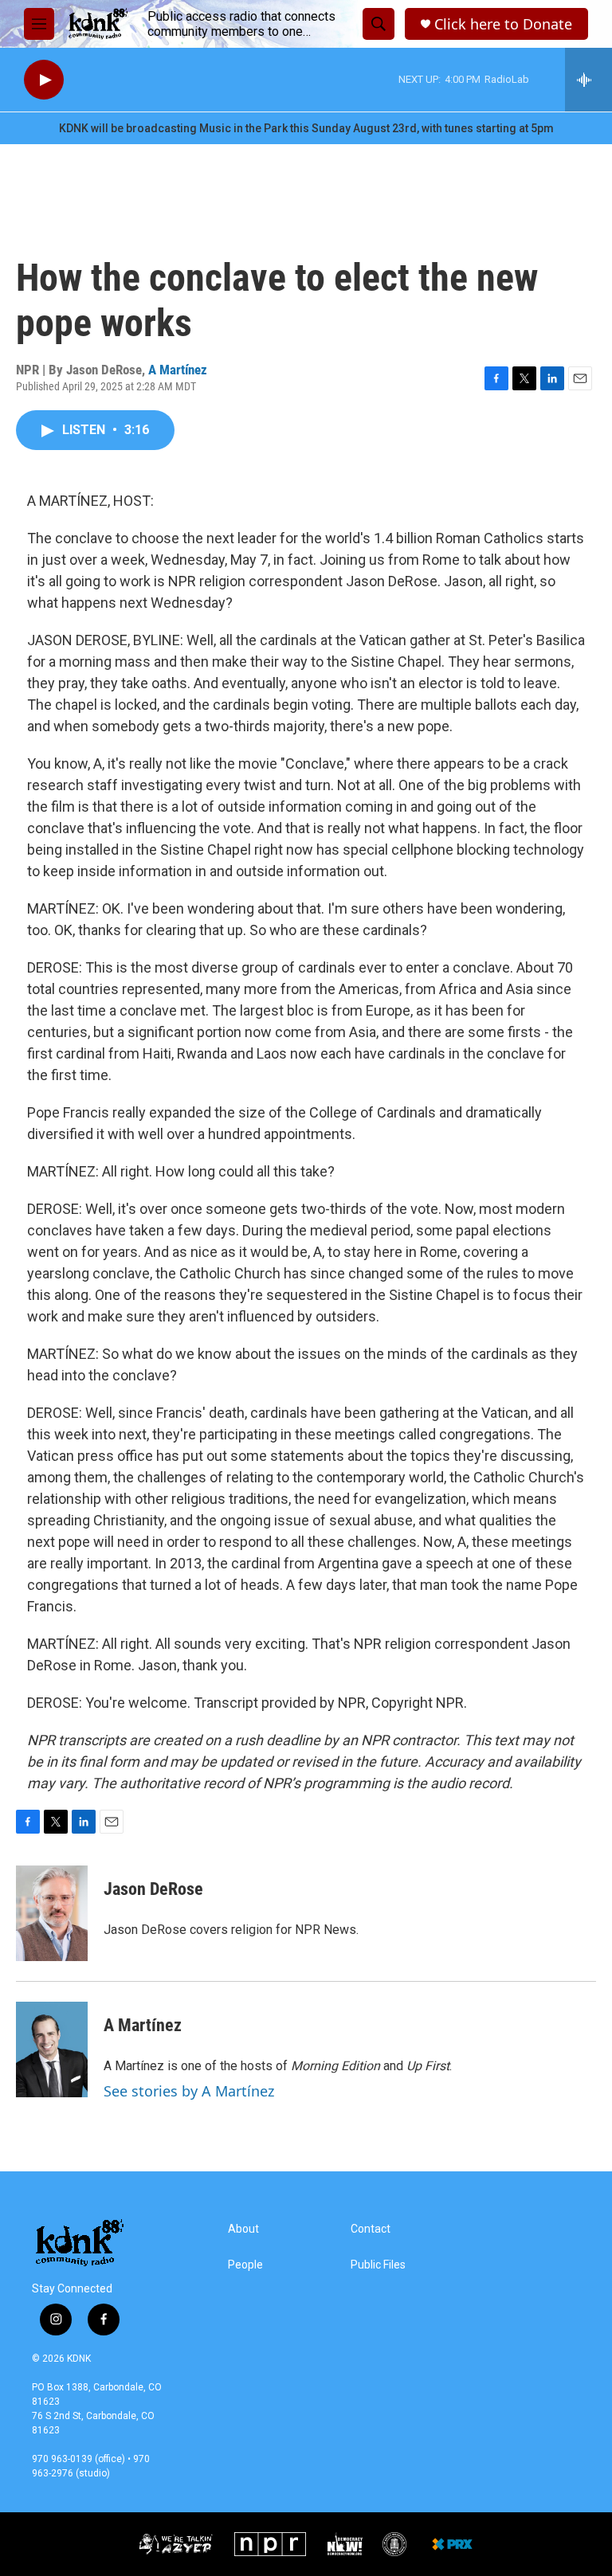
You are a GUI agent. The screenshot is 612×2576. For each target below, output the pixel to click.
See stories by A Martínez (189, 2091)
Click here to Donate (503, 24)
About (243, 2229)
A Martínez (178, 370)
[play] (44, 80)
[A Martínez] (52, 2049)
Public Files (378, 2265)
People (245, 2265)
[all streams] (588, 80)
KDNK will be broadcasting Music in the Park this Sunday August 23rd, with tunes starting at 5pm (306, 128)
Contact (371, 2229)
